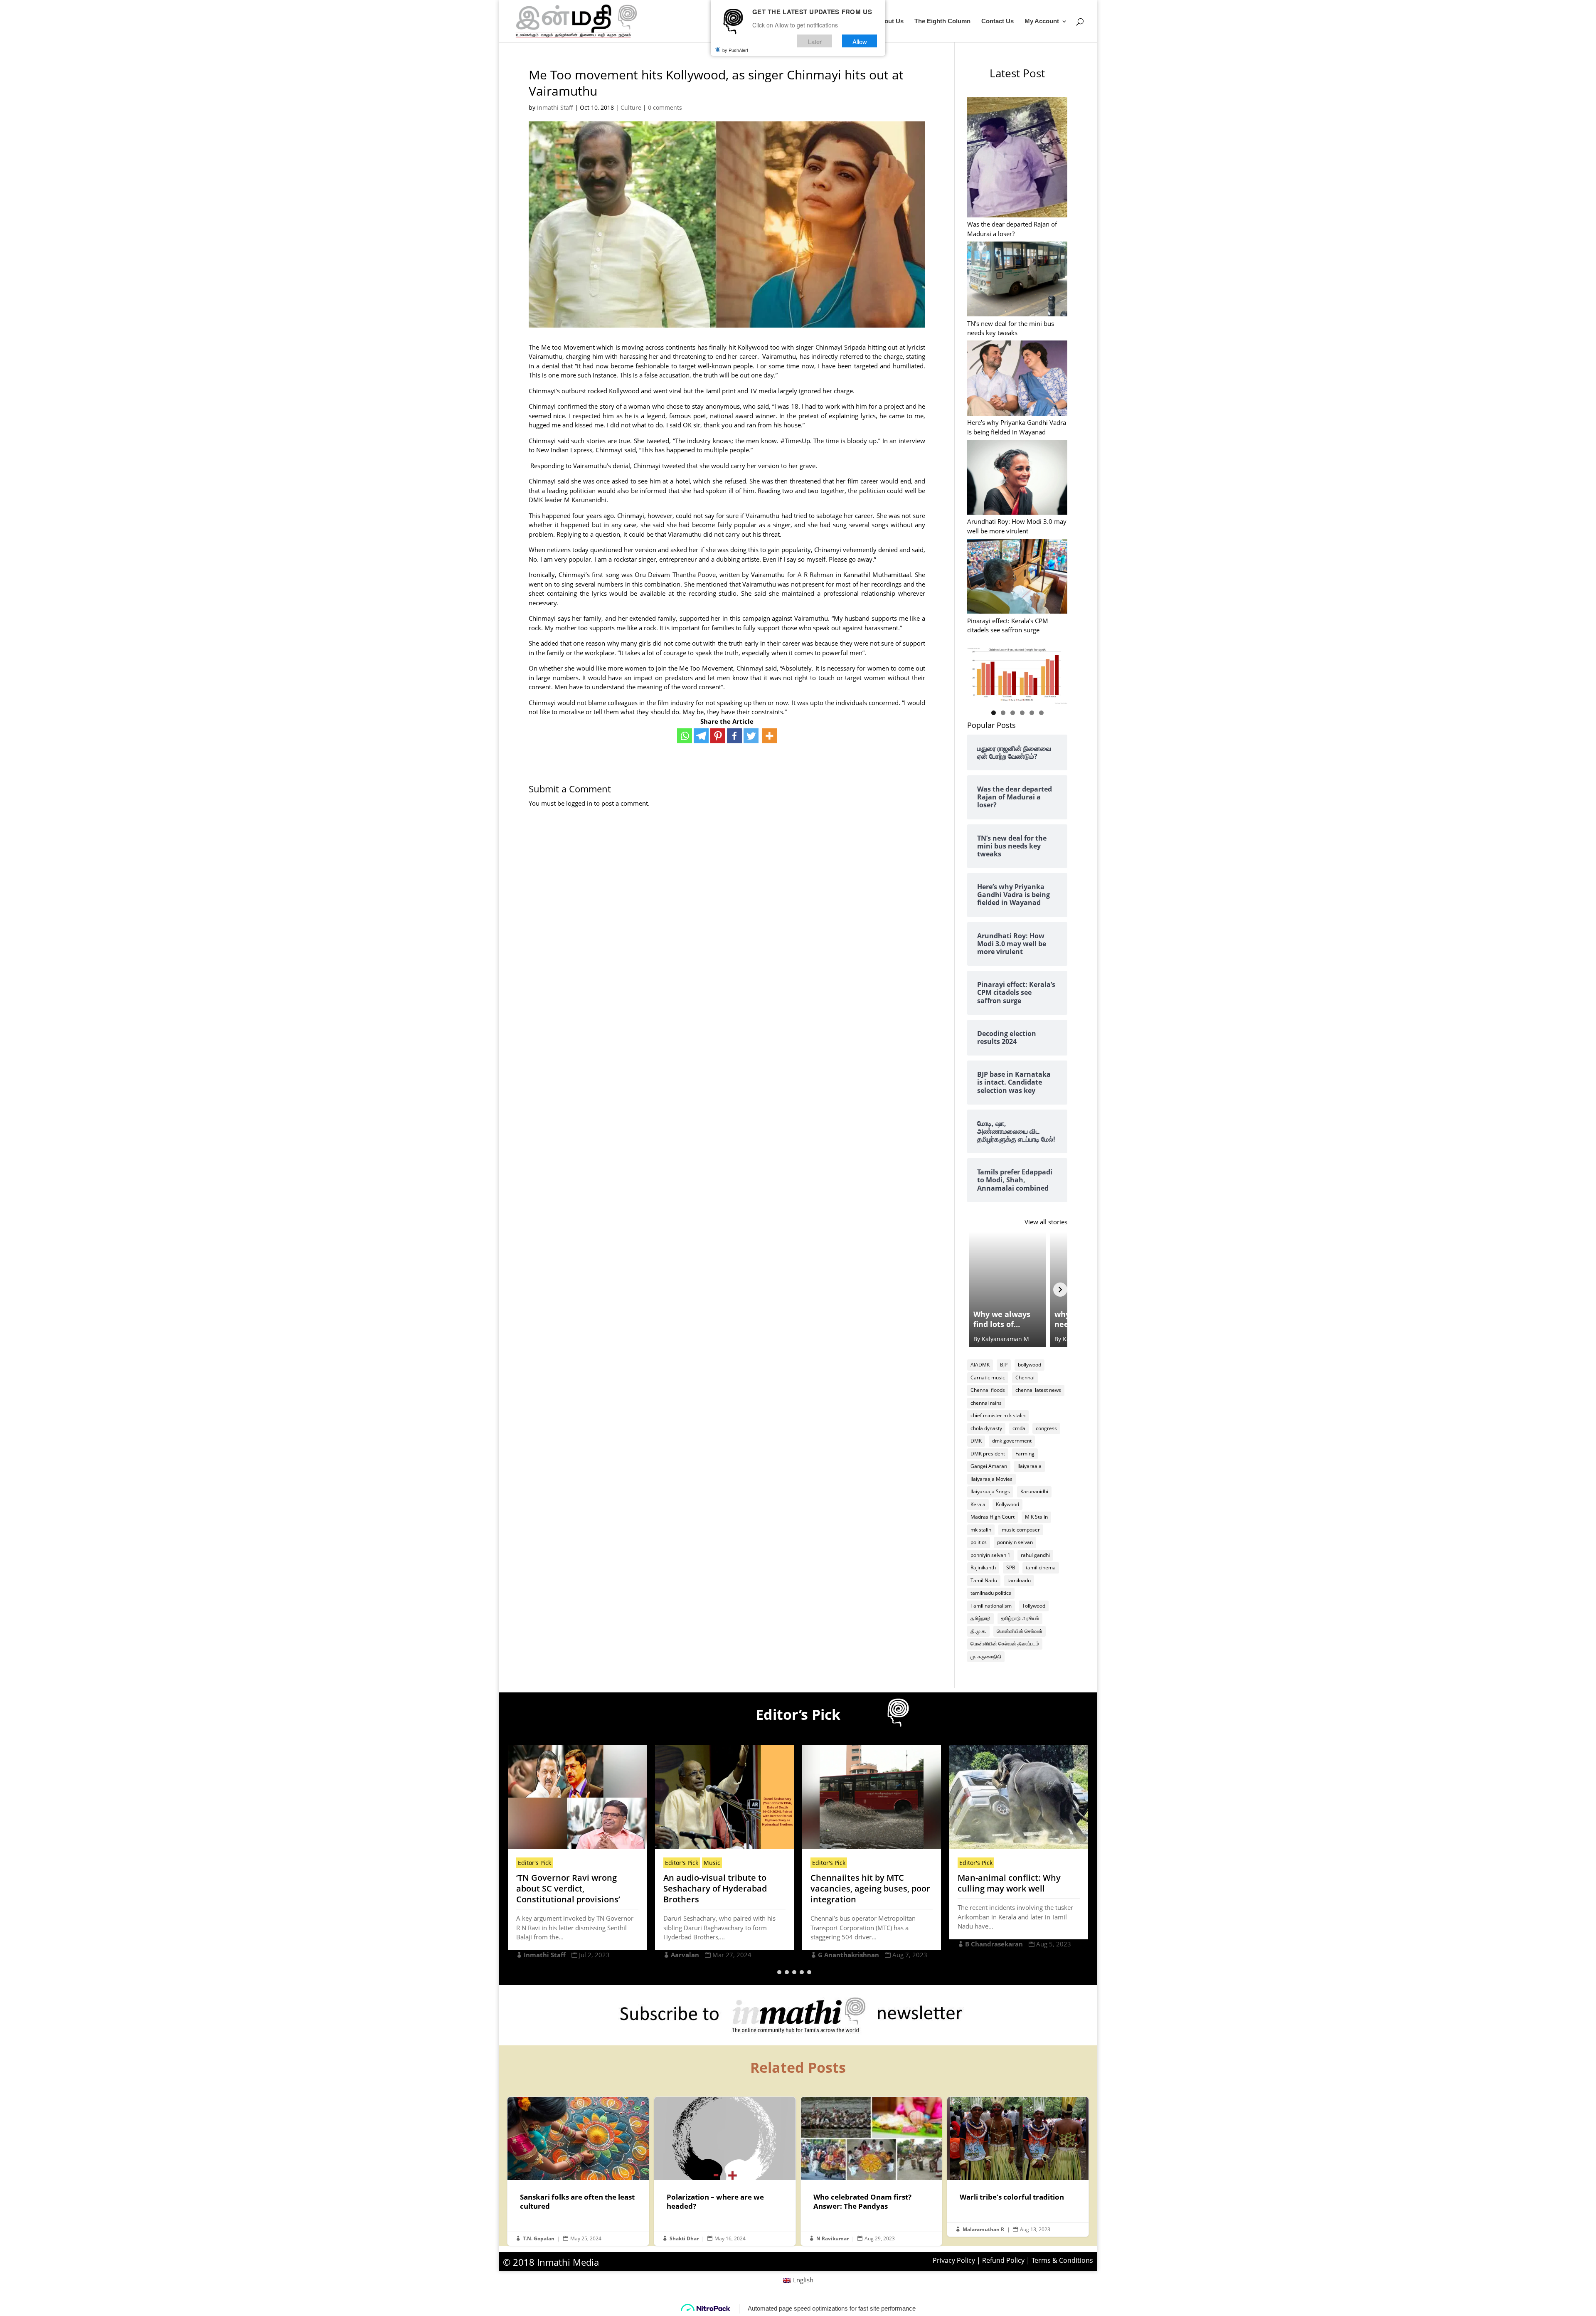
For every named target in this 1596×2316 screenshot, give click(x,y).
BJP (1004, 1365)
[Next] (1060, 1290)
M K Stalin (1036, 1517)
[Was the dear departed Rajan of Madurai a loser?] (1017, 158)
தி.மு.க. (978, 1631)
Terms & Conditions (1062, 2260)
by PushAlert (735, 50)
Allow (860, 41)
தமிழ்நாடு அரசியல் (1020, 1618)
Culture (631, 107)
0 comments (665, 107)
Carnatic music (988, 1378)
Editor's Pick (534, 1863)
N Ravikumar (832, 2238)
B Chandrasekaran (847, 1944)
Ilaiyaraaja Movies (991, 1479)
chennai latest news (1038, 1390)
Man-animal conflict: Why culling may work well (862, 1883)
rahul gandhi (1035, 1555)
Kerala (978, 1504)
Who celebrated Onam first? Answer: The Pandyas (872, 2171)
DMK (976, 1441)
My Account (1042, 21)
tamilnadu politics (991, 1593)
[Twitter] (751, 736)
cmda (1019, 1428)
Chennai (1025, 1378)
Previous (978, 673)
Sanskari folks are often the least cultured (578, 2171)
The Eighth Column (942, 21)
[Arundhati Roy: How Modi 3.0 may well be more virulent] (1017, 478)
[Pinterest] (718, 736)
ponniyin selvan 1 (990, 1555)
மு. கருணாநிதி (986, 1656)
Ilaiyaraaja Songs (990, 1491)
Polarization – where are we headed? (725, 2171)
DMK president (988, 1454)
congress (1046, 1428)
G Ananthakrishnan (701, 1955)
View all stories (1046, 1222)
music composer (1021, 1530)
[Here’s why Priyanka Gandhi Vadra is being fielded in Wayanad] (1017, 379)
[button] (779, 1972)
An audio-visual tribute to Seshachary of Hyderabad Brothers (568, 1888)
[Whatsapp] (685, 736)
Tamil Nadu (984, 1580)
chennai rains (986, 1403)
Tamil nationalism (991, 1606)
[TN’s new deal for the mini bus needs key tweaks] (1017, 280)
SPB (1011, 1567)
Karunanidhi (1034, 1491)
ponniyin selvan (1015, 1542)
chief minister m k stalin (998, 1415)
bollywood (1030, 1365)
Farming (1025, 1454)
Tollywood (1034, 1606)
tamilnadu (1019, 1580)
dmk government (1012, 1441)
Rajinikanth (983, 1567)
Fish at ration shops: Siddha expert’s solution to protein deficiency (1014, 1888)
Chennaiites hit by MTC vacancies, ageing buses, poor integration (723, 1888)
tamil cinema (1041, 1567)
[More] (769, 736)
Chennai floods (988, 1390)
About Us (890, 21)
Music (565, 1863)
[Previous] (974, 1290)
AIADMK (980, 1365)
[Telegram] (701, 736)
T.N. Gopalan (539, 2238)
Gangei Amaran (989, 1466)
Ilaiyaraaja (1030, 1466)
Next (1057, 673)
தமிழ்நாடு (980, 1618)
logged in (579, 803)
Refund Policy (1003, 2260)
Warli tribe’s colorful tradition (1018, 2167)
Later (815, 41)
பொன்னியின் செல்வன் (1020, 1631)
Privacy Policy (954, 2260)
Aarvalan (538, 1955)
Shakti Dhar (684, 2238)
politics (979, 1542)
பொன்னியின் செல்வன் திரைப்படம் (1005, 1644)
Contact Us (997, 21)
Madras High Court (993, 1517)
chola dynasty (986, 1428)
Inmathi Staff (555, 107)
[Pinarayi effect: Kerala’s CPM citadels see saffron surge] (1017, 577)
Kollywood (1007, 1504)
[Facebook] (734, 736)
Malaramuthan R (992, 1955)
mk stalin (981, 1530)
